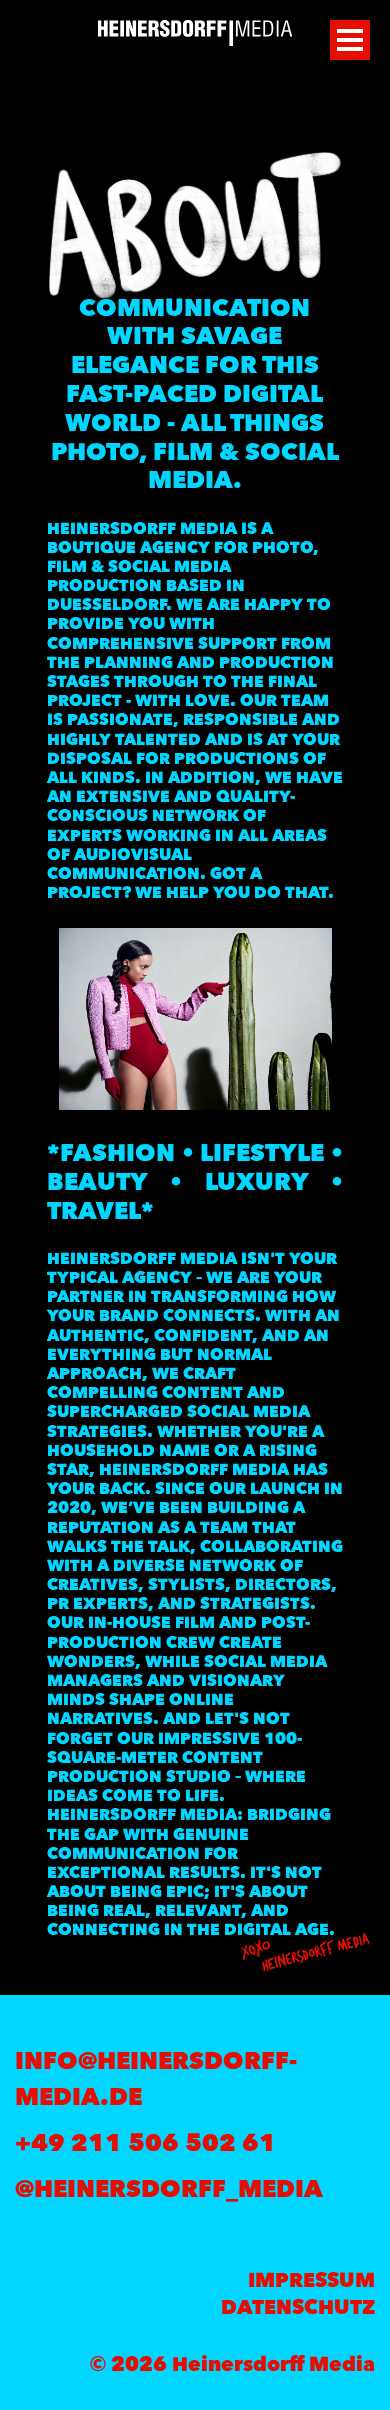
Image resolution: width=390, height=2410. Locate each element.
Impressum (311, 2282)
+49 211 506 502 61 (145, 2145)
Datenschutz (298, 2309)
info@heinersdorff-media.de (156, 2081)
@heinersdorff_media (169, 2191)
